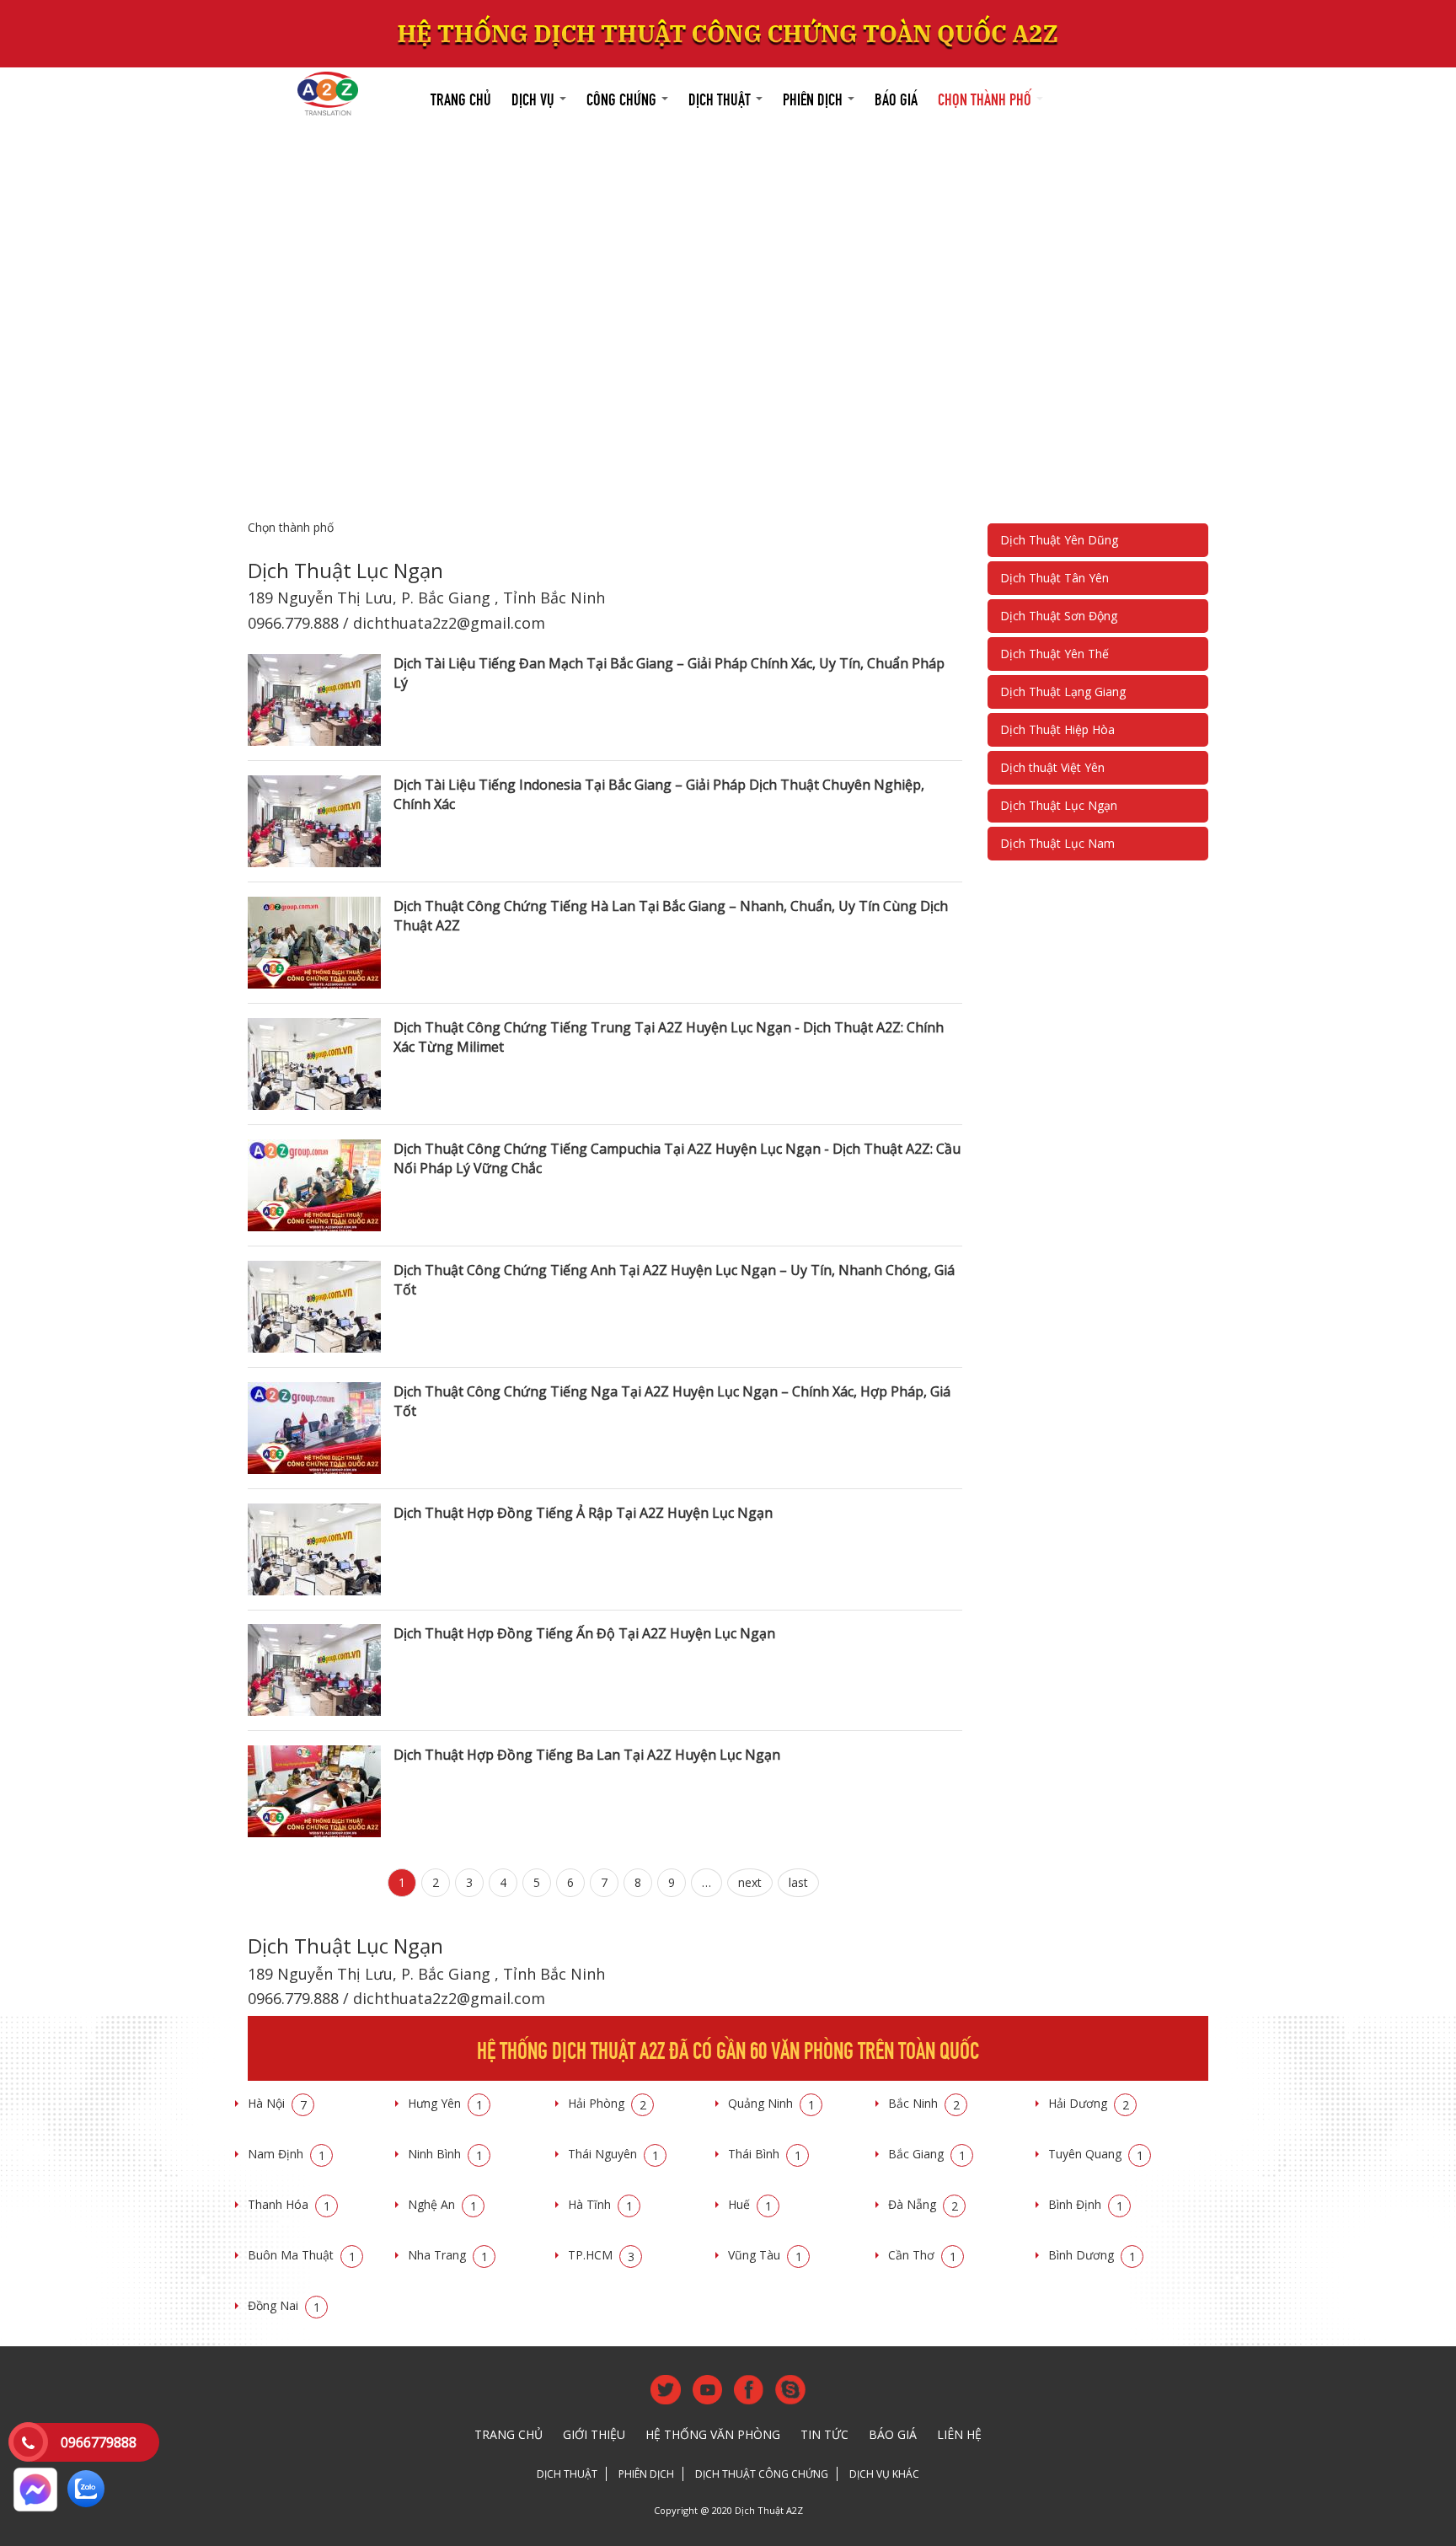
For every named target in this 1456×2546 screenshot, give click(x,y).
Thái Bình (765, 2154)
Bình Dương (1092, 2255)
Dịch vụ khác (884, 2474)
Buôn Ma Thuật (302, 2255)
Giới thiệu (594, 2434)
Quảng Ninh (771, 2103)
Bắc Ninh (924, 2103)
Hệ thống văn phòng (713, 2434)
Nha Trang (448, 2255)
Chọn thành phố (986, 97)
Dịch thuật (721, 97)
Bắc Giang (927, 2154)
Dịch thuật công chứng (762, 2474)
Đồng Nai (284, 2305)
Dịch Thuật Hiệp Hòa (1057, 729)
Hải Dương (1089, 2103)
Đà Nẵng (923, 2204)
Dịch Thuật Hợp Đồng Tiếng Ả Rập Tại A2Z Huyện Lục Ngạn (583, 1513)
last (798, 1882)
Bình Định (1086, 2204)
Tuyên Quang (1096, 2154)
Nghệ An (442, 2204)
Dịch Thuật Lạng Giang (1063, 691)
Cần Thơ (922, 2255)
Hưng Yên (445, 2103)
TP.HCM (601, 2255)
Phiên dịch (814, 97)
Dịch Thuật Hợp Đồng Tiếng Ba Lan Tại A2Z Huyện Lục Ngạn (587, 1755)
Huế (750, 2204)
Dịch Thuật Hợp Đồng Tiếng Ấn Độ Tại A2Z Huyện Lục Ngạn (584, 1633)
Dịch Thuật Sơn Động (1059, 616)
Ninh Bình (445, 2154)
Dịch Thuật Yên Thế (1055, 654)
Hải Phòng (607, 2103)
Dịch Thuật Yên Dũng (1059, 540)
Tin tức (824, 2434)
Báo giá (896, 97)
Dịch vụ (535, 97)
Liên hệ (959, 2434)
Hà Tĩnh (600, 2204)
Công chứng (623, 97)
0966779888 (99, 2442)
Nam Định (286, 2154)
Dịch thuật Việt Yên (1052, 767)
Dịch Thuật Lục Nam (1057, 843)
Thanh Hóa (289, 2204)
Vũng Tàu (765, 2255)
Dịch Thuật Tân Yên (1055, 578)
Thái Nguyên (613, 2154)
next (750, 1882)
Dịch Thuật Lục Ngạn (1059, 805)
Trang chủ (461, 97)
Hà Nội (277, 2103)
